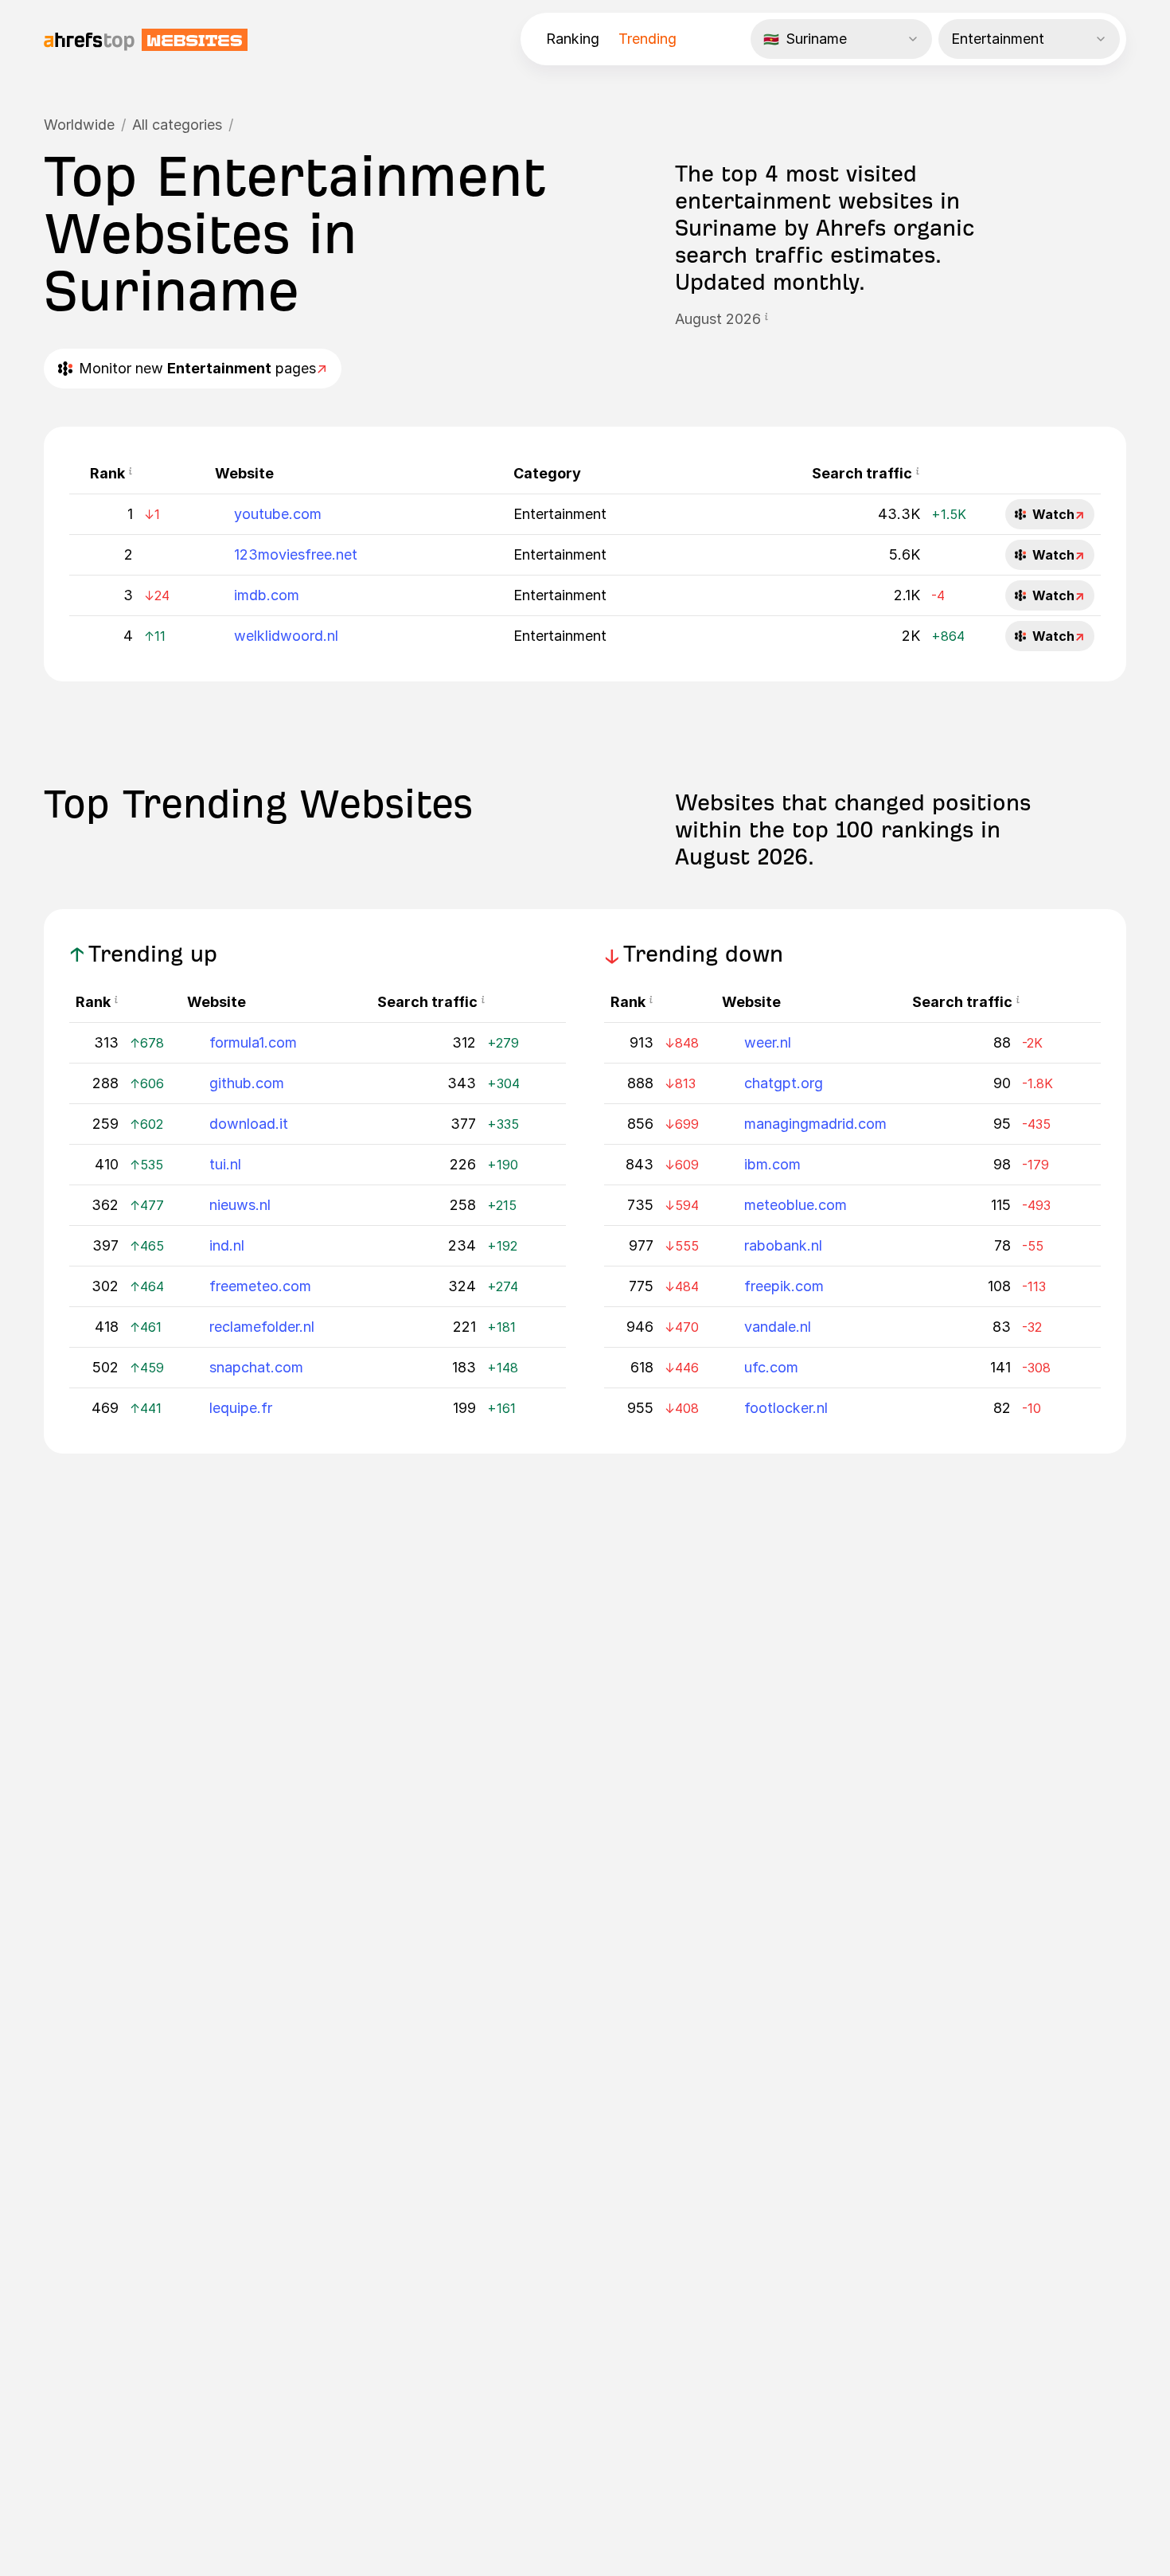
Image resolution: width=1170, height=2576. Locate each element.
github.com (247, 1083)
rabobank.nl (783, 1245)
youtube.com (278, 514)
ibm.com (772, 1164)
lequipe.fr (241, 1408)
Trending (647, 39)
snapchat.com (256, 1367)
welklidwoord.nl (286, 636)
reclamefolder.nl (262, 1327)
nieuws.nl (240, 1205)
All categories (177, 125)
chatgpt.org (784, 1083)
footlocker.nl (786, 1408)
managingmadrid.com (815, 1124)
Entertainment (560, 514)
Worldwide (79, 125)
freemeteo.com (260, 1286)
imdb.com (267, 595)
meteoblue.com (796, 1205)
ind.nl (227, 1245)
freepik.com (784, 1286)
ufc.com (771, 1367)
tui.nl (225, 1164)
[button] (766, 319)
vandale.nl (778, 1327)
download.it (249, 1124)
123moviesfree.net (296, 554)
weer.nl (768, 1042)
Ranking (573, 39)
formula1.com (253, 1042)
